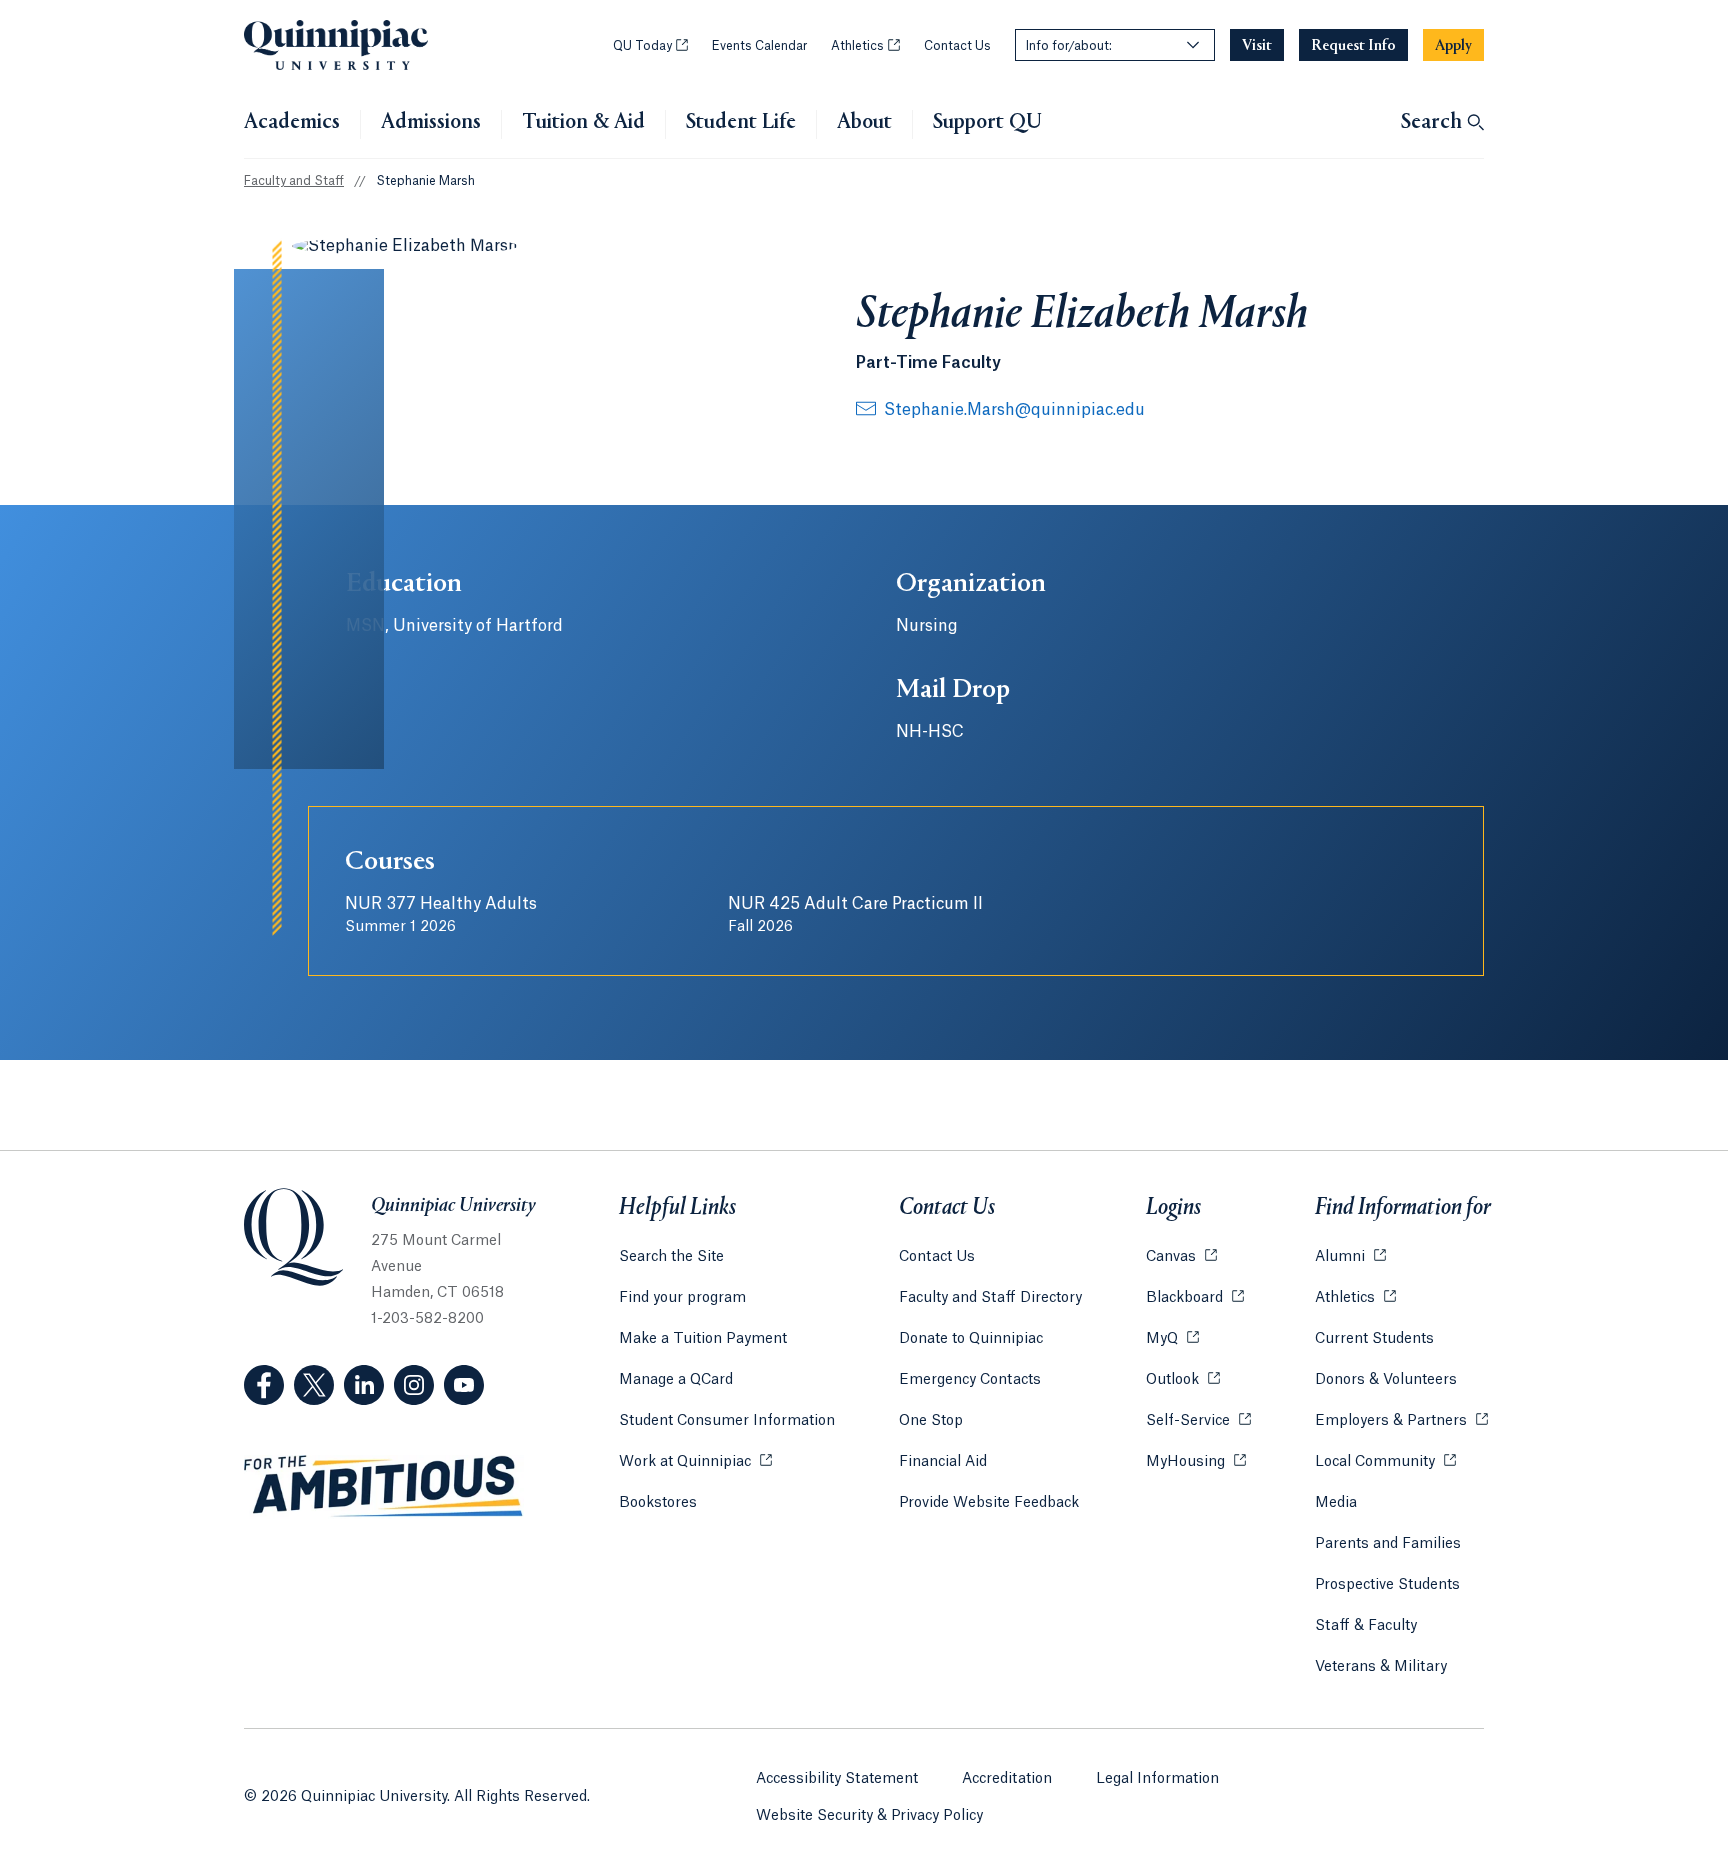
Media (1336, 1503)
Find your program (682, 1298)
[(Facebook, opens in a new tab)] (264, 1385)
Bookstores (658, 1503)
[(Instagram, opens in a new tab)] (414, 1385)
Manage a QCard (676, 1380)
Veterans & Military (1381, 1667)
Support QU (987, 123)
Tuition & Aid (583, 123)
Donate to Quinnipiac (971, 1339)
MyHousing (1196, 1462)
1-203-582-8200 (427, 1319)
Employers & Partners (1401, 1421)
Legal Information (1157, 1779)
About (864, 123)
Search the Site (671, 1257)
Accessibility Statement (837, 1779)
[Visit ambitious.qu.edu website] (384, 1487)
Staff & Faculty (1366, 1626)
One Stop (931, 1421)
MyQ (1172, 1339)
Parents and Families (1388, 1544)
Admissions (431, 123)
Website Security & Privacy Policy (869, 1816)
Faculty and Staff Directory (990, 1298)
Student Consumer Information (727, 1421)
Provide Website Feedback (989, 1503)
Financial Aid (943, 1462)
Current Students (1374, 1339)
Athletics (865, 46)
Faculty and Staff (294, 181)
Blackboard (1195, 1298)
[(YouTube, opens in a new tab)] (464, 1385)
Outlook (1183, 1380)
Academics (292, 123)
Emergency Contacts (970, 1380)
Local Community (1385, 1462)
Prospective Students (1387, 1585)
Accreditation (1007, 1779)
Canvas (1181, 1257)
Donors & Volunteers (1386, 1380)
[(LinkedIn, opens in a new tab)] (364, 1385)
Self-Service (1198, 1421)
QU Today (650, 46)
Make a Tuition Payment (703, 1339)
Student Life (741, 123)
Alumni (1350, 1257)
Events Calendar (759, 46)
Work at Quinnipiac (695, 1462)
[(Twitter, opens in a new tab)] (314, 1385)
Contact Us (957, 46)
